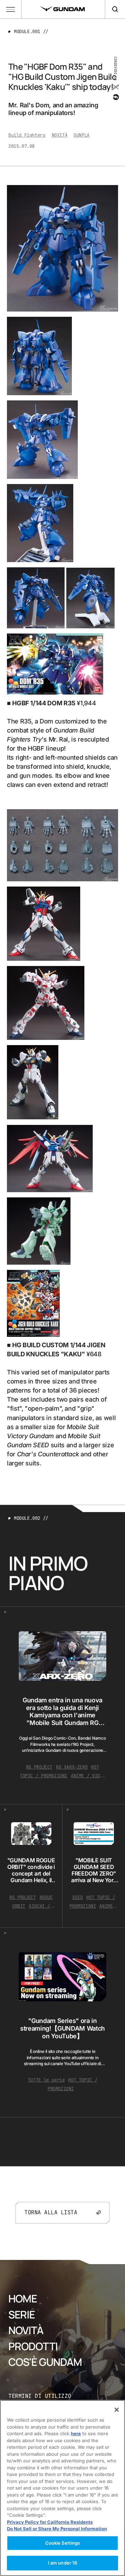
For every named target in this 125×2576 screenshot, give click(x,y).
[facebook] (115, 97)
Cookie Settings (63, 2543)
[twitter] (115, 87)
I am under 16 (63, 2563)
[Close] (117, 2410)
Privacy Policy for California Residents (50, 2522)
